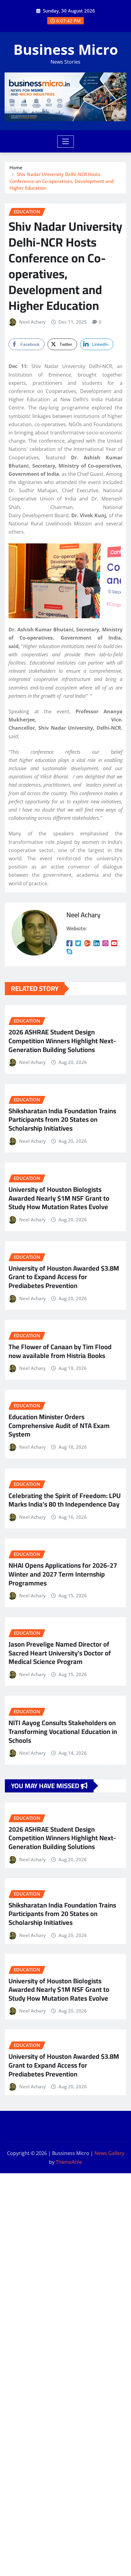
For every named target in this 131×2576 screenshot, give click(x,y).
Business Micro (66, 49)
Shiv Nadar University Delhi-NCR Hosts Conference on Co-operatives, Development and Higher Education (62, 181)
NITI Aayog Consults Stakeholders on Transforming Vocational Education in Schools (63, 1731)
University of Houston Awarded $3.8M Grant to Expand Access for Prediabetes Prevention (64, 1277)
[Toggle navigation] (66, 142)
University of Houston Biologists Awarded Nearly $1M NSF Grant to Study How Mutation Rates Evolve (59, 1198)
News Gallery (109, 2153)
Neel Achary (32, 322)
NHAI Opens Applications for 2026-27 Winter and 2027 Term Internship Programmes (63, 1574)
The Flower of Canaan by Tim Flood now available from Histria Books (60, 1351)
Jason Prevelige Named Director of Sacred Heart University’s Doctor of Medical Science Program (60, 1653)
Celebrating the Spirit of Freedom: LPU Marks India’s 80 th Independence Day (65, 1500)
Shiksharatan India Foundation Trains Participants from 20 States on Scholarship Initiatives (62, 1120)
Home (16, 167)
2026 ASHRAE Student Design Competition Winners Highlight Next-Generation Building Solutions (62, 1041)
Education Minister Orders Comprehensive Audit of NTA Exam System (59, 1425)
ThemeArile (69, 2162)
